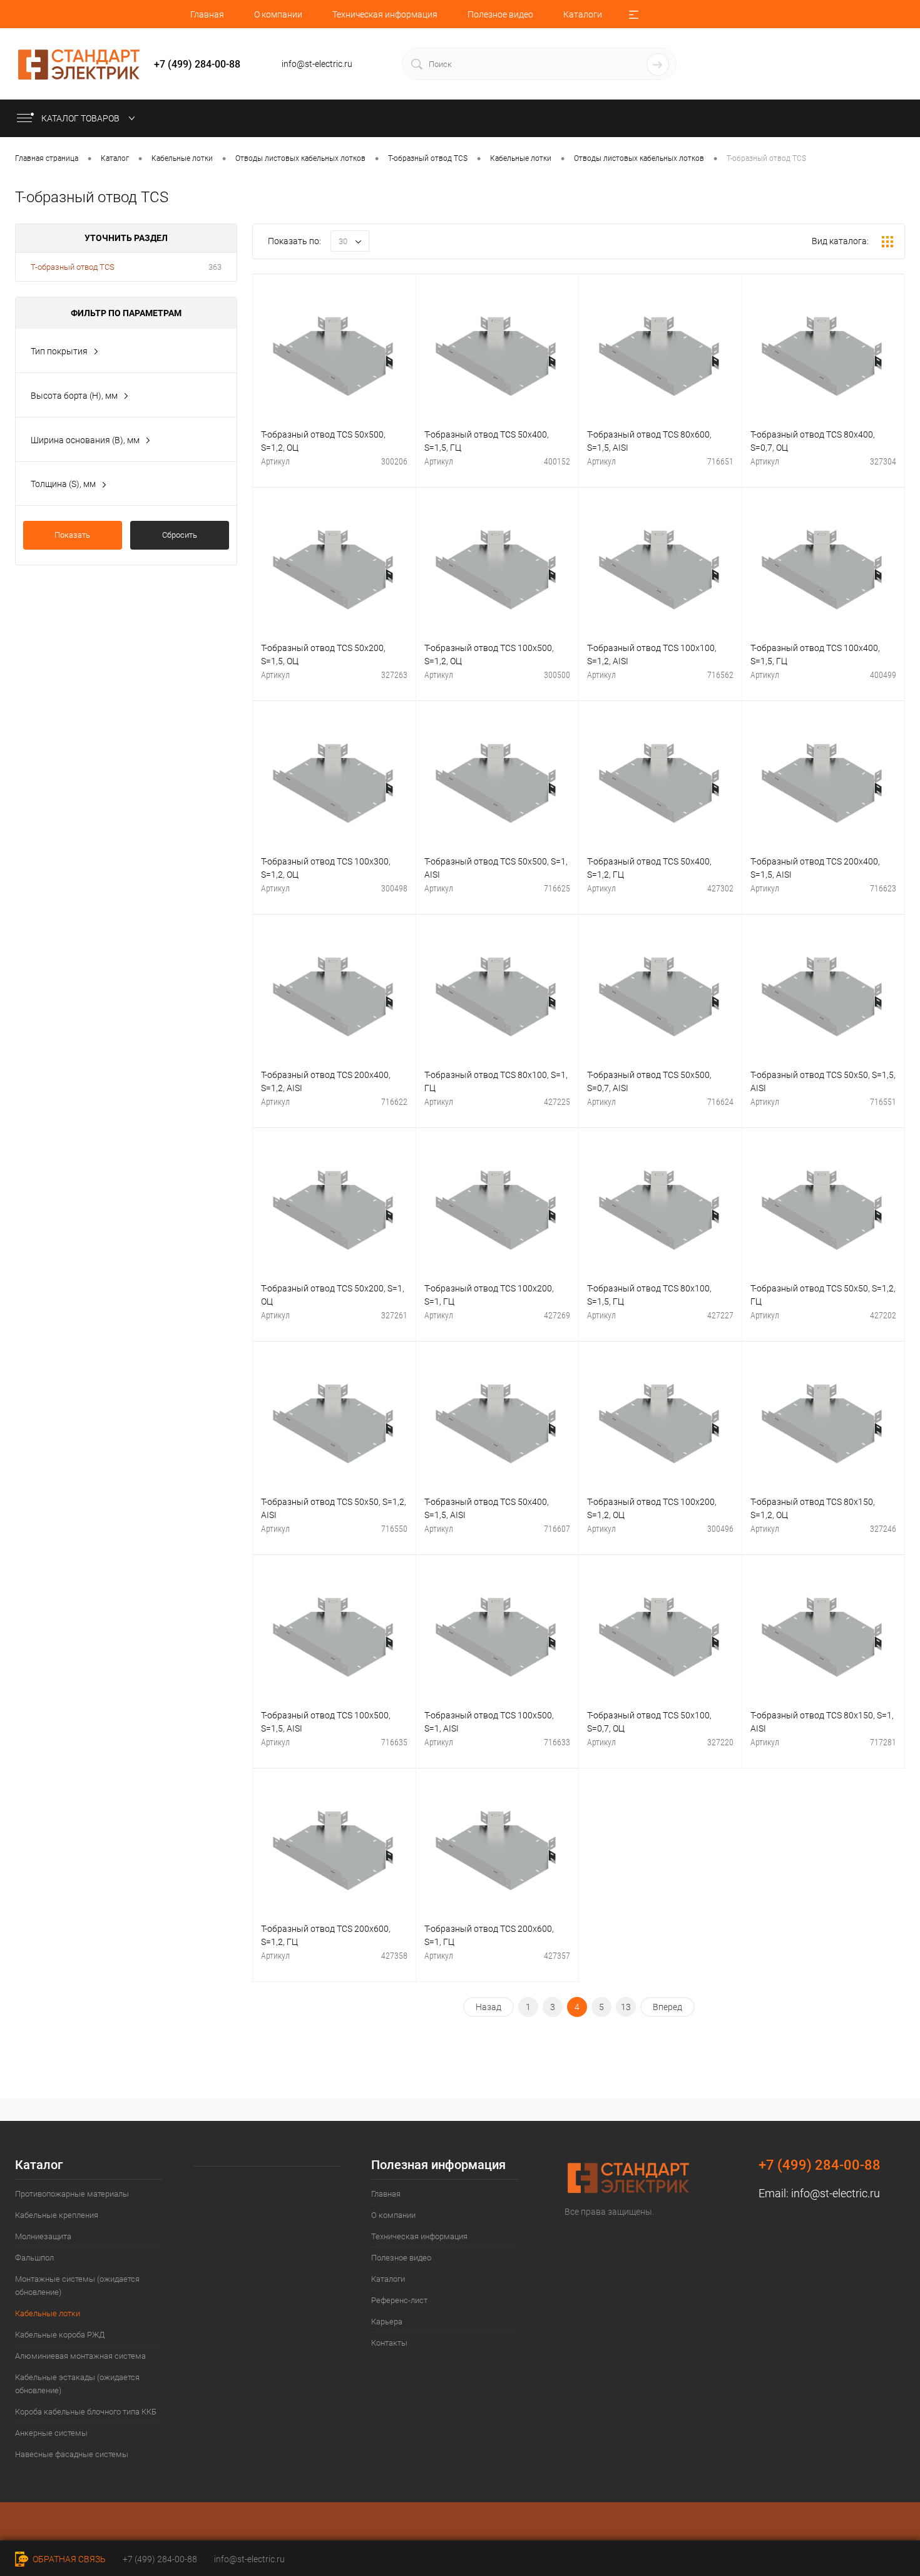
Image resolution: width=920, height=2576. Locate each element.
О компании (278, 14)
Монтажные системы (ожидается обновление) (77, 2286)
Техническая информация (385, 14)
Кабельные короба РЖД (60, 2335)
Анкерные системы (51, 2433)
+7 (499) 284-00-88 (160, 2559)
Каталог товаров (81, 118)
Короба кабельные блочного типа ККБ (86, 2412)
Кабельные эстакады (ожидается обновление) (77, 2384)
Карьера (387, 2322)
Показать (72, 535)
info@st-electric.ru (836, 2193)
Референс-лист (399, 2300)
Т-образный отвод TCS (73, 267)
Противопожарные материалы (72, 2194)
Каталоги (583, 14)
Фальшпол (34, 2258)
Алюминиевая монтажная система (80, 2356)
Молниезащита (43, 2236)
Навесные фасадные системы (72, 2454)
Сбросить (180, 535)
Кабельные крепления (57, 2215)
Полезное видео (500, 14)
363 (215, 267)
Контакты (389, 2343)
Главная (207, 14)
